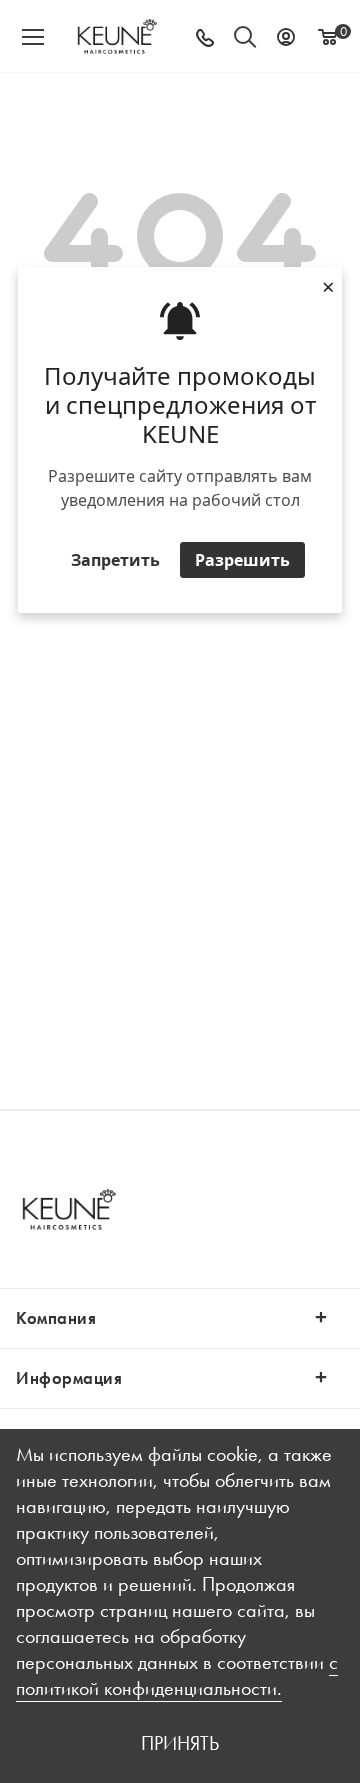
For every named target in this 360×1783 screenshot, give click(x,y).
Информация (69, 1378)
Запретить (115, 560)
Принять (180, 1743)
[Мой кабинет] (286, 36)
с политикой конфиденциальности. (177, 1675)
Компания (56, 1318)
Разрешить (242, 560)
